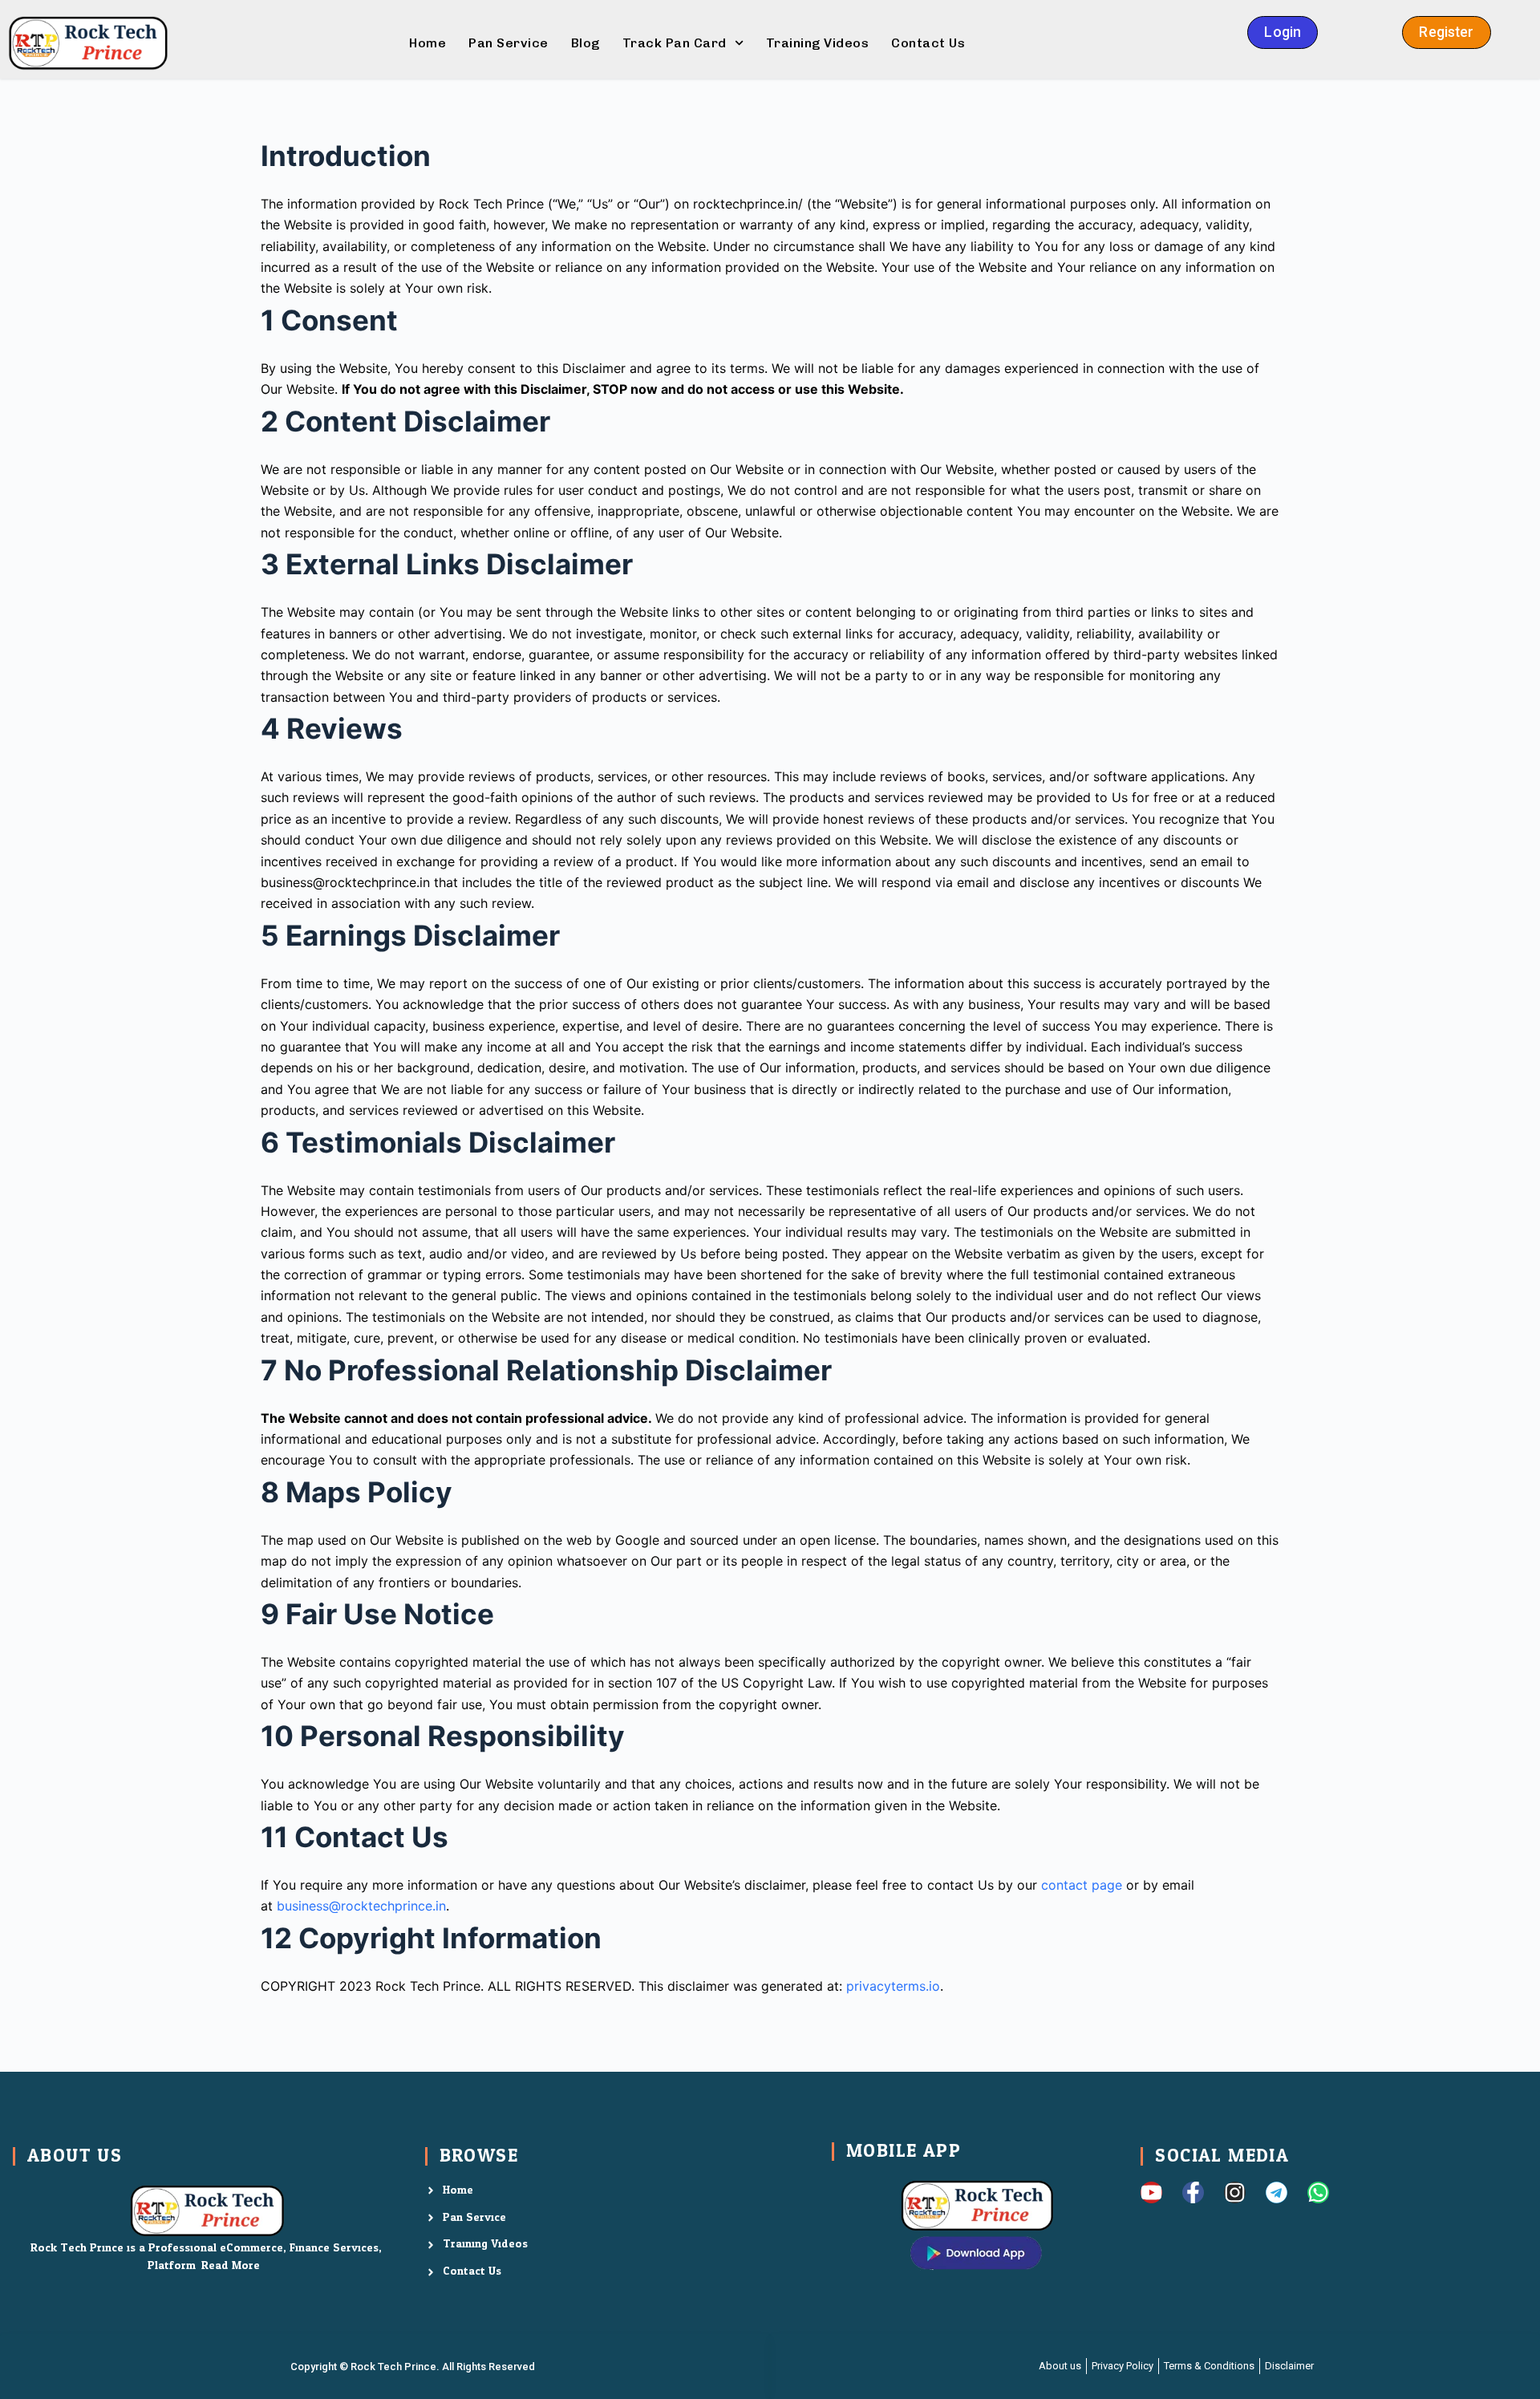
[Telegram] (1277, 2192)
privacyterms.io (893, 1986)
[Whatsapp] (1318, 2192)
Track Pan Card (675, 43)
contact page (1082, 1885)
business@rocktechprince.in (361, 1906)
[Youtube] (1151, 2192)
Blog (586, 43)
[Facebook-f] (1193, 2192)
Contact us (928, 43)
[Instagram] (1235, 2192)
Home (428, 43)
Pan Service (509, 43)
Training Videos (818, 43)
